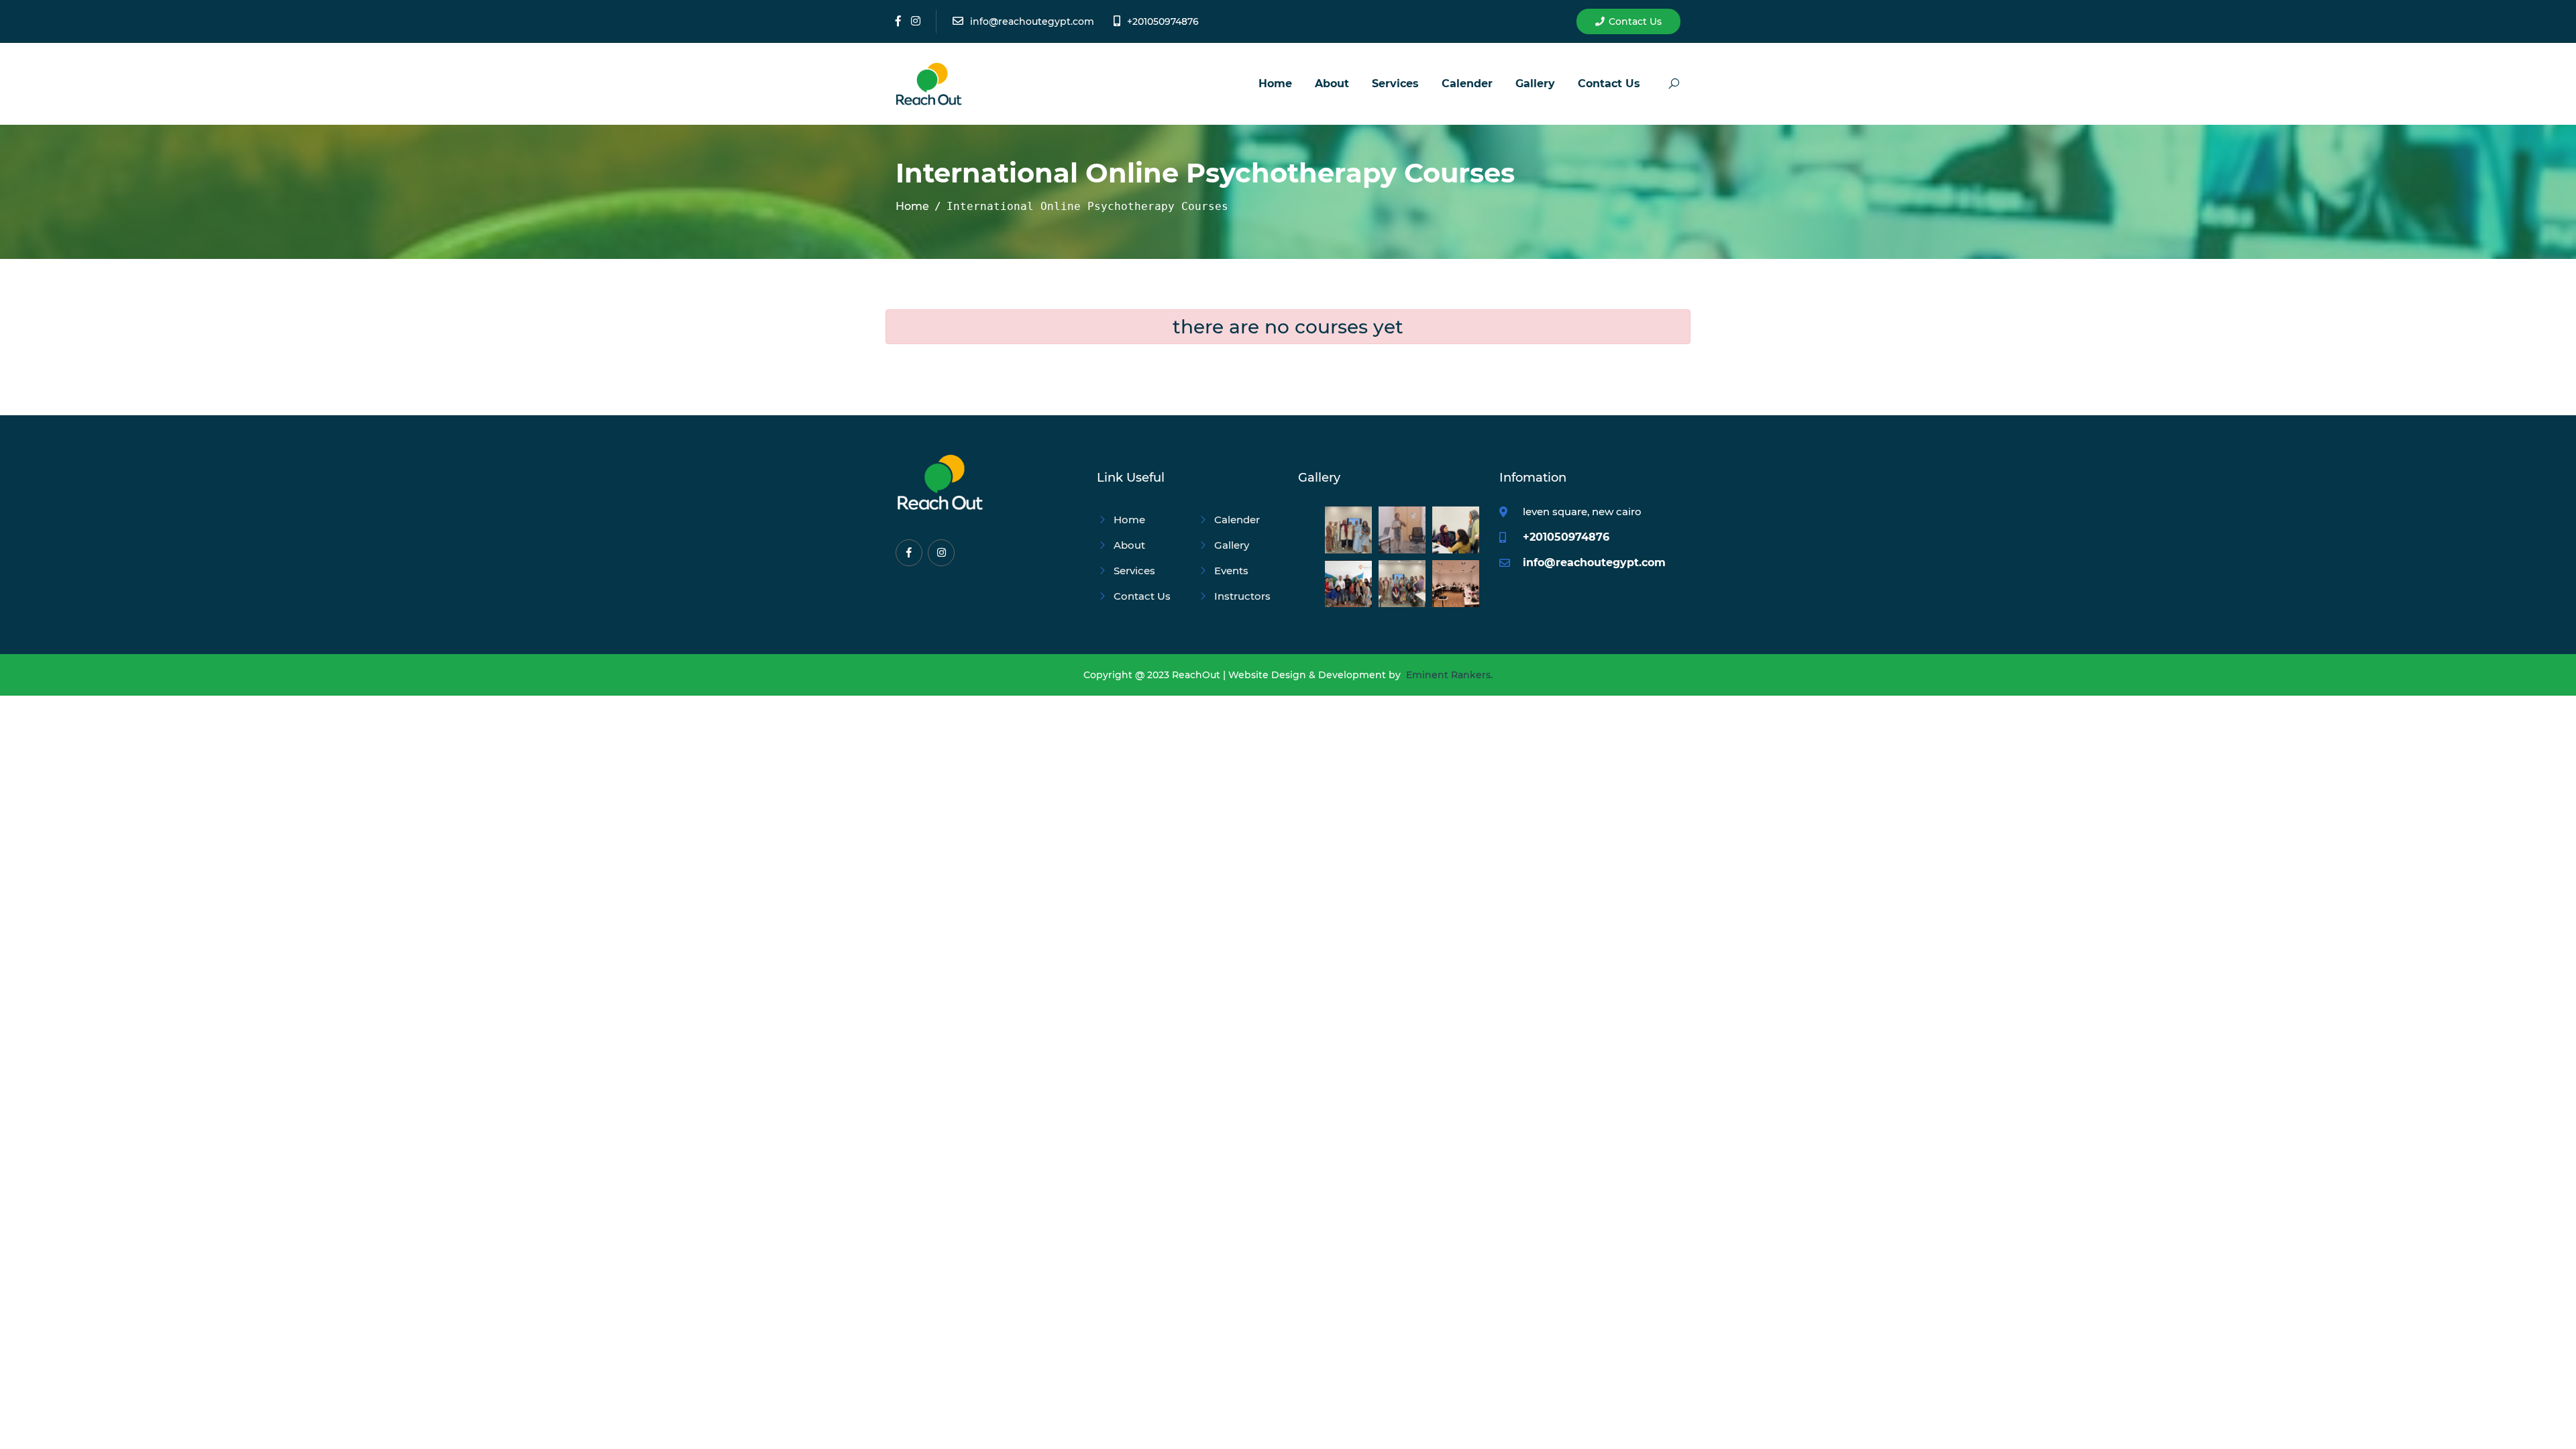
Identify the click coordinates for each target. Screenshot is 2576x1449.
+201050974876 (1163, 21)
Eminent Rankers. (1449, 675)
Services (1395, 84)
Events (1231, 571)
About (1332, 84)
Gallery (1535, 84)
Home (1275, 84)
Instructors (1242, 596)
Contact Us (1635, 21)
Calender (1467, 84)
